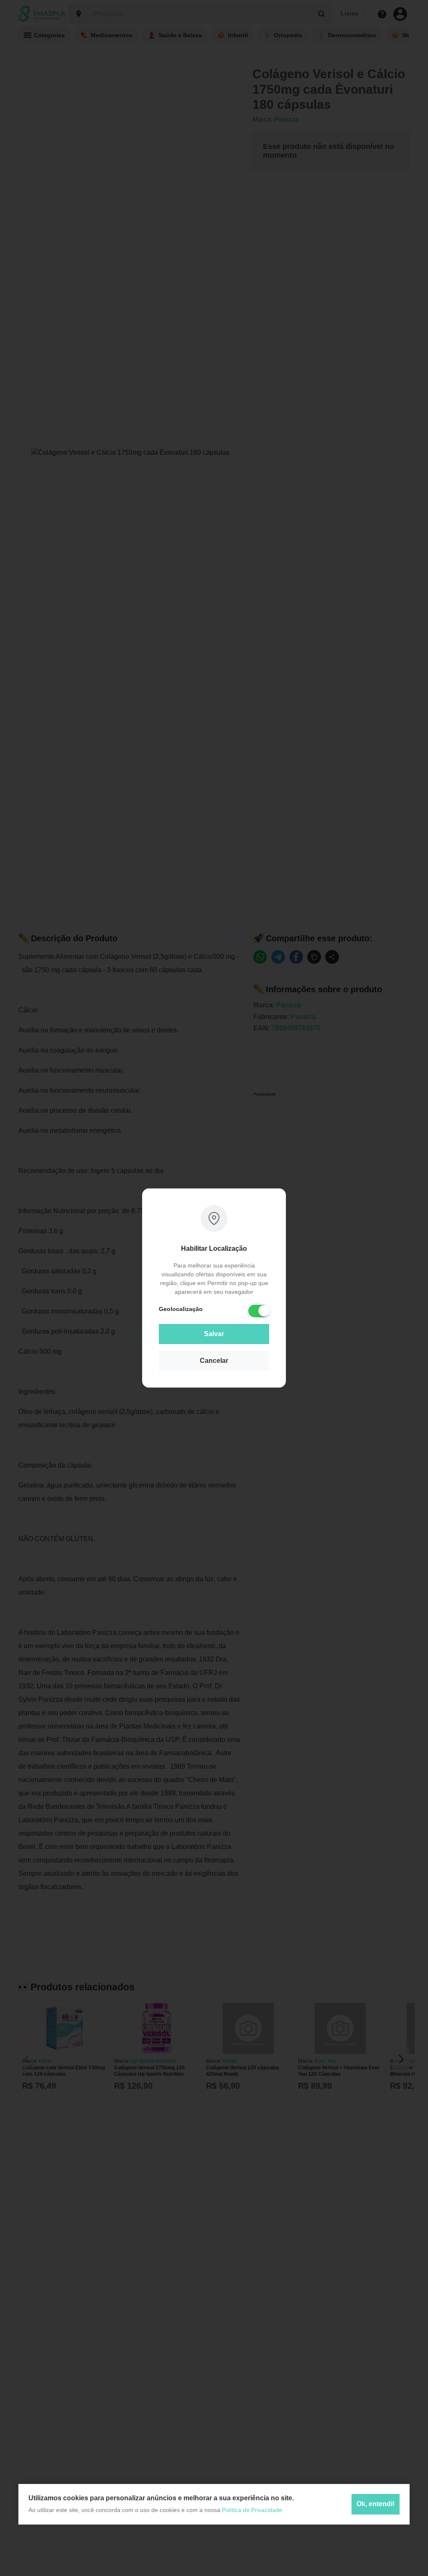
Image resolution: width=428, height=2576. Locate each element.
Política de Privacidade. (253, 2510)
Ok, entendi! (376, 2504)
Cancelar (214, 1361)
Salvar (214, 1334)
